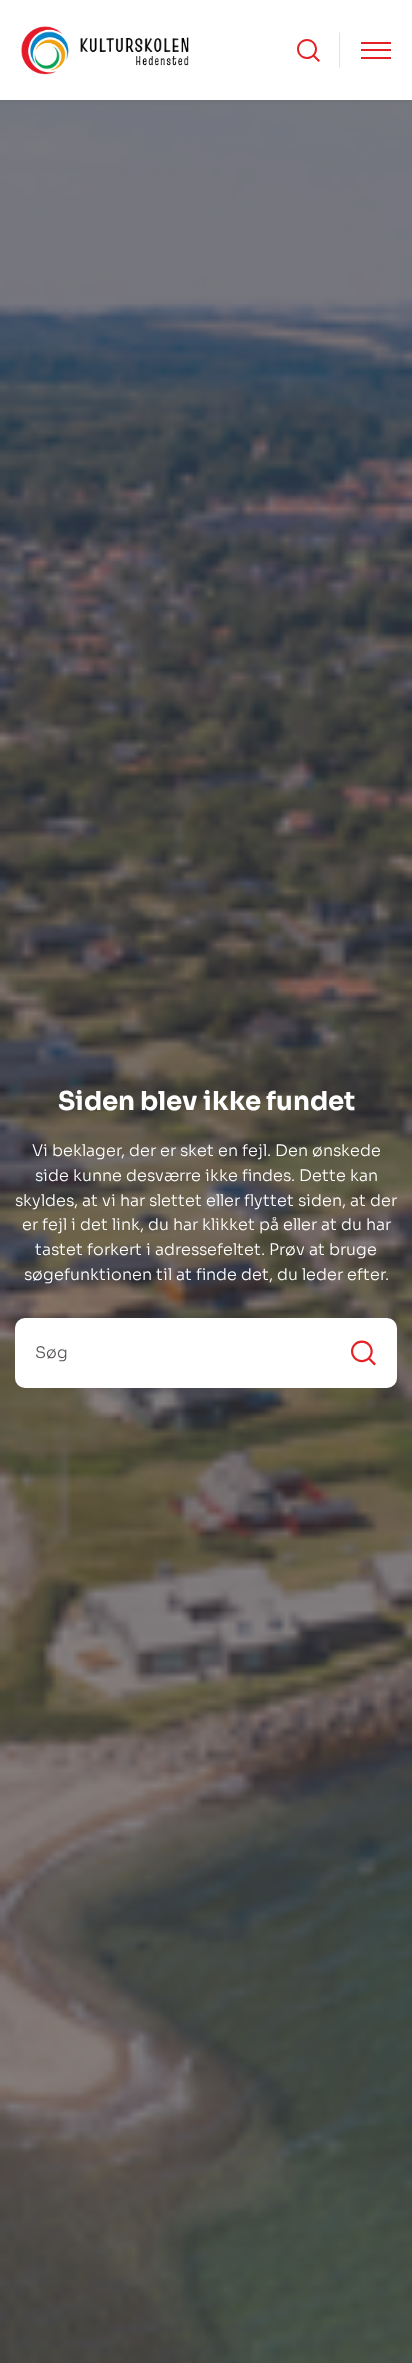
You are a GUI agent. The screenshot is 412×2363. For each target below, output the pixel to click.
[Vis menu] (376, 50)
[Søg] (363, 1352)
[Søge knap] (308, 50)
